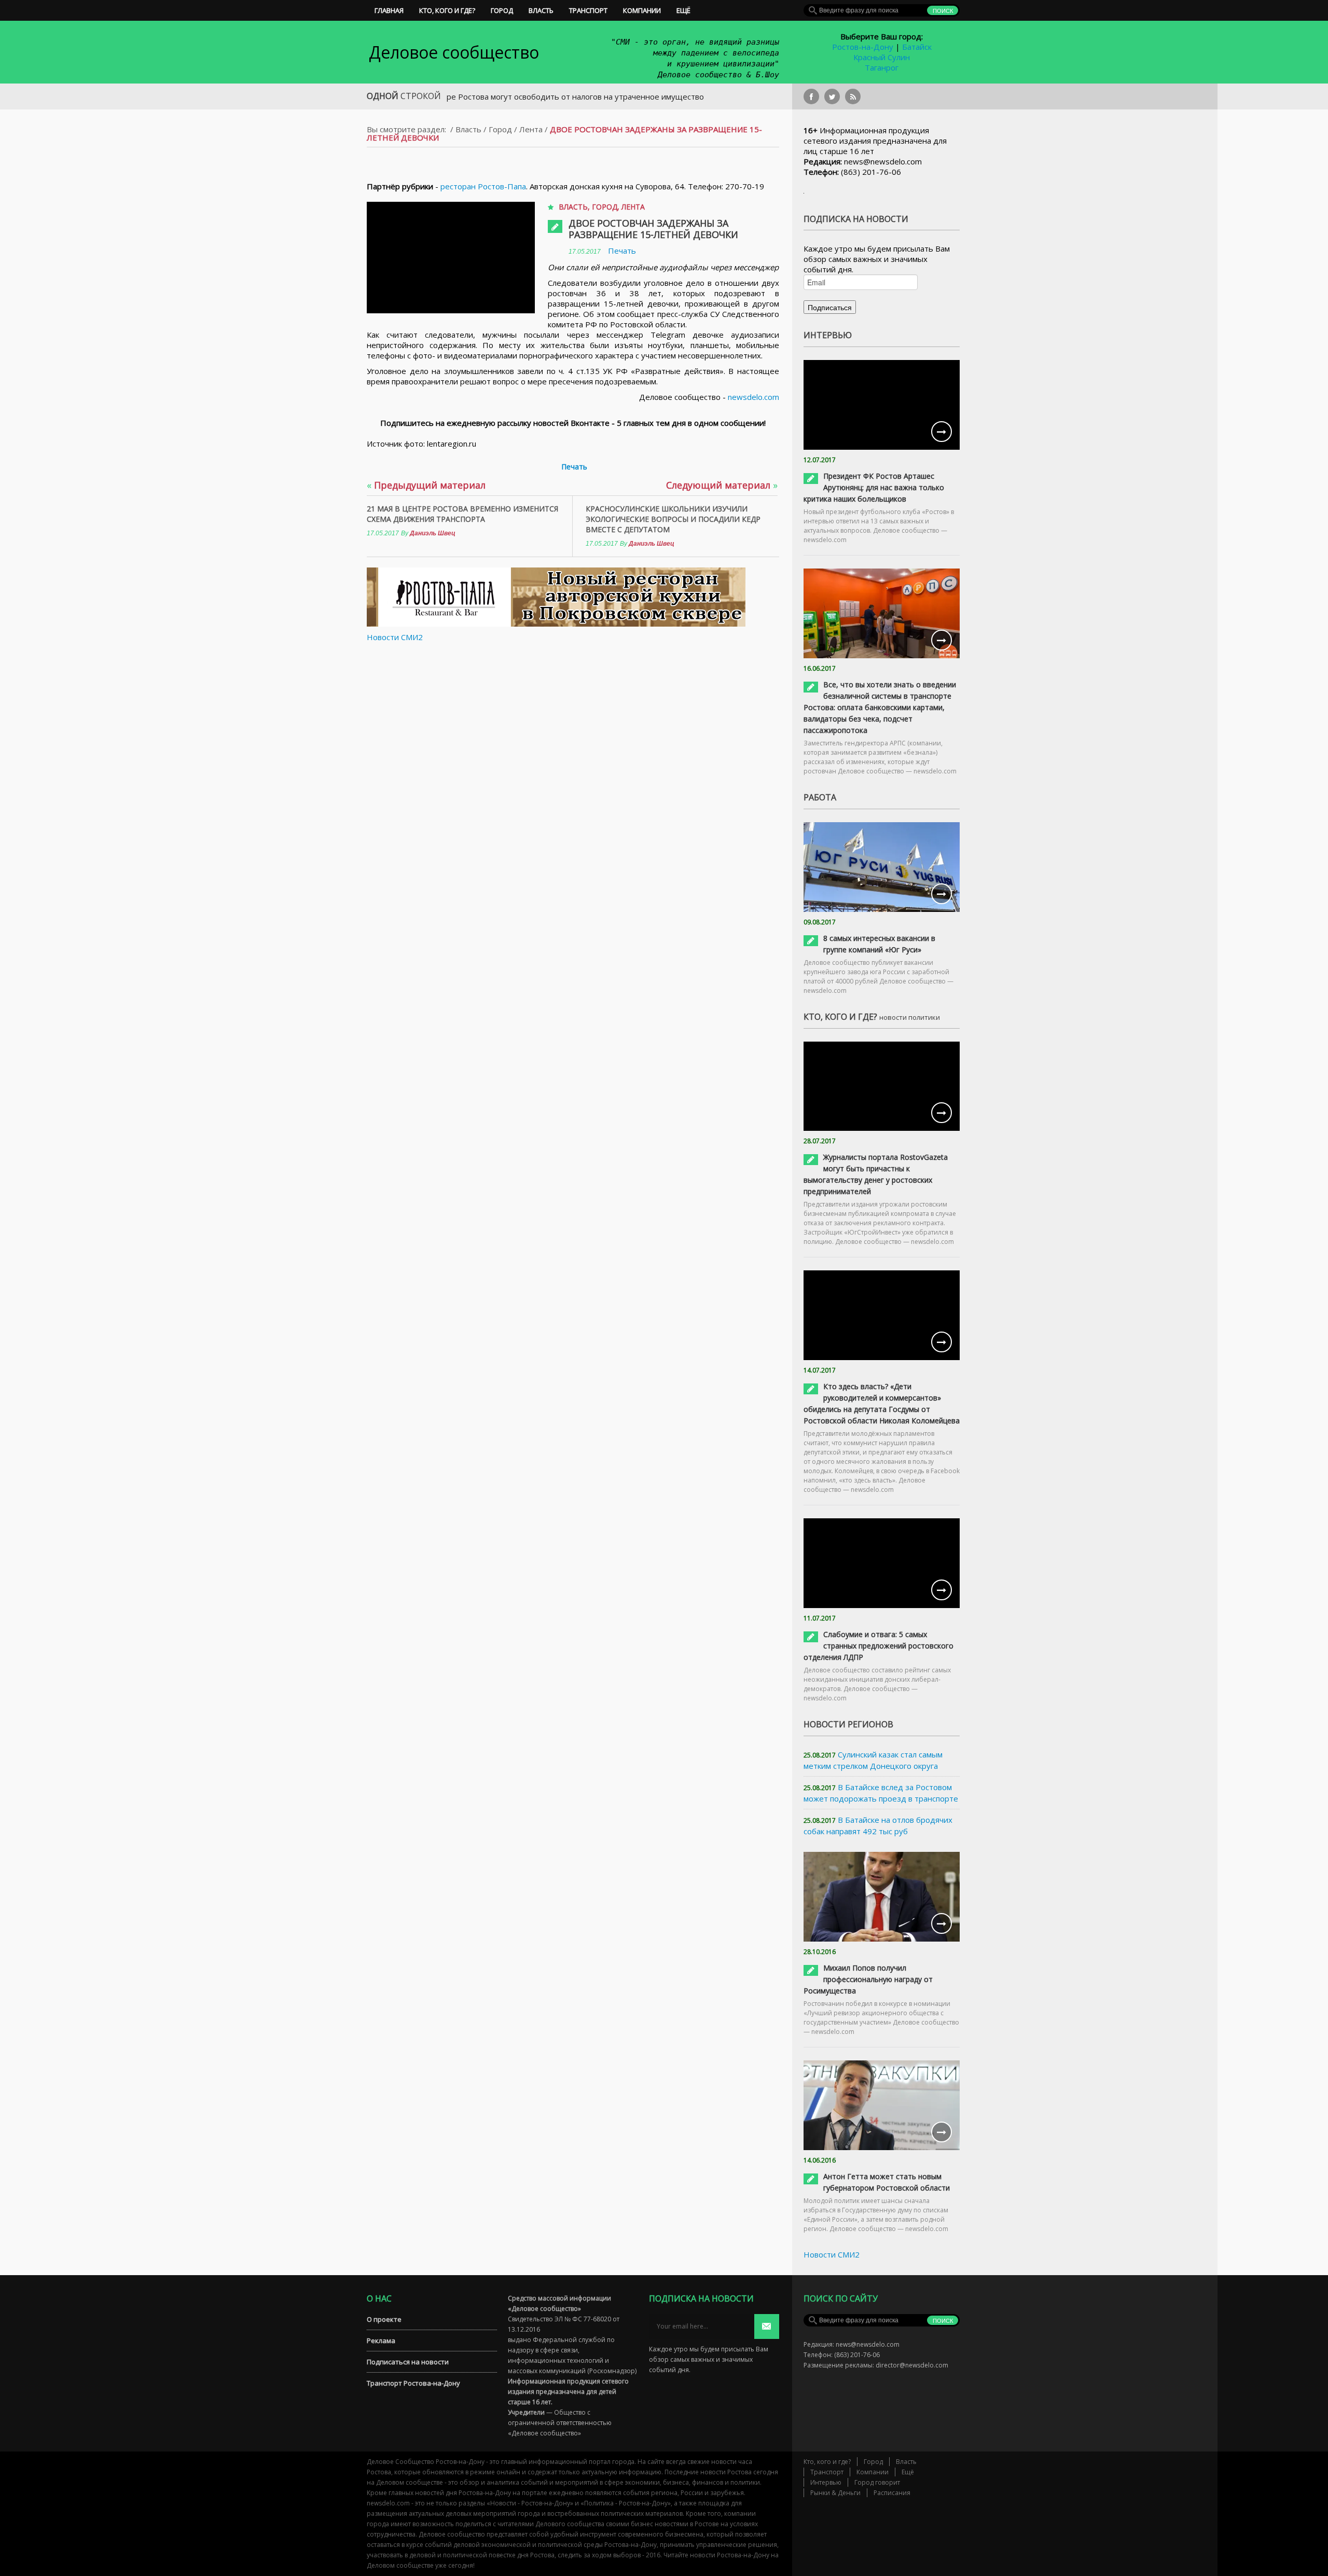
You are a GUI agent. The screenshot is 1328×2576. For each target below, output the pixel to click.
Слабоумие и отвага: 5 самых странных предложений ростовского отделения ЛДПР (879, 1646)
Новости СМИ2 (395, 637)
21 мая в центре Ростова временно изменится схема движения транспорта (462, 514)
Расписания (892, 2493)
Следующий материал (722, 485)
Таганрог (882, 67)
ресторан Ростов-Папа (483, 186)
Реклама (381, 2340)
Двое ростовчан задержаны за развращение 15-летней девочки (653, 229)
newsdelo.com (753, 397)
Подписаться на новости (408, 2362)
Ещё (683, 10)
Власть (541, 10)
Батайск (917, 47)
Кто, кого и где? (447, 10)
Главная (389, 10)
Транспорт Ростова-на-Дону (413, 2383)
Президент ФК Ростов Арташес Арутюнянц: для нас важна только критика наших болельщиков (874, 487)
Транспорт (588, 10)
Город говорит (877, 2482)
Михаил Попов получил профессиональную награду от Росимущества (868, 1979)
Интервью (826, 2482)
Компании (642, 10)
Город (502, 10)
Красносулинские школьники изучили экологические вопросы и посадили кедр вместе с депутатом (673, 519)
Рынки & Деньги (835, 2493)
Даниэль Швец (433, 533)
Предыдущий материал (426, 485)
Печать (622, 251)
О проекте (384, 2319)
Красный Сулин (882, 57)
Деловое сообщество (454, 52)
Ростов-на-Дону (863, 47)
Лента (531, 129)
